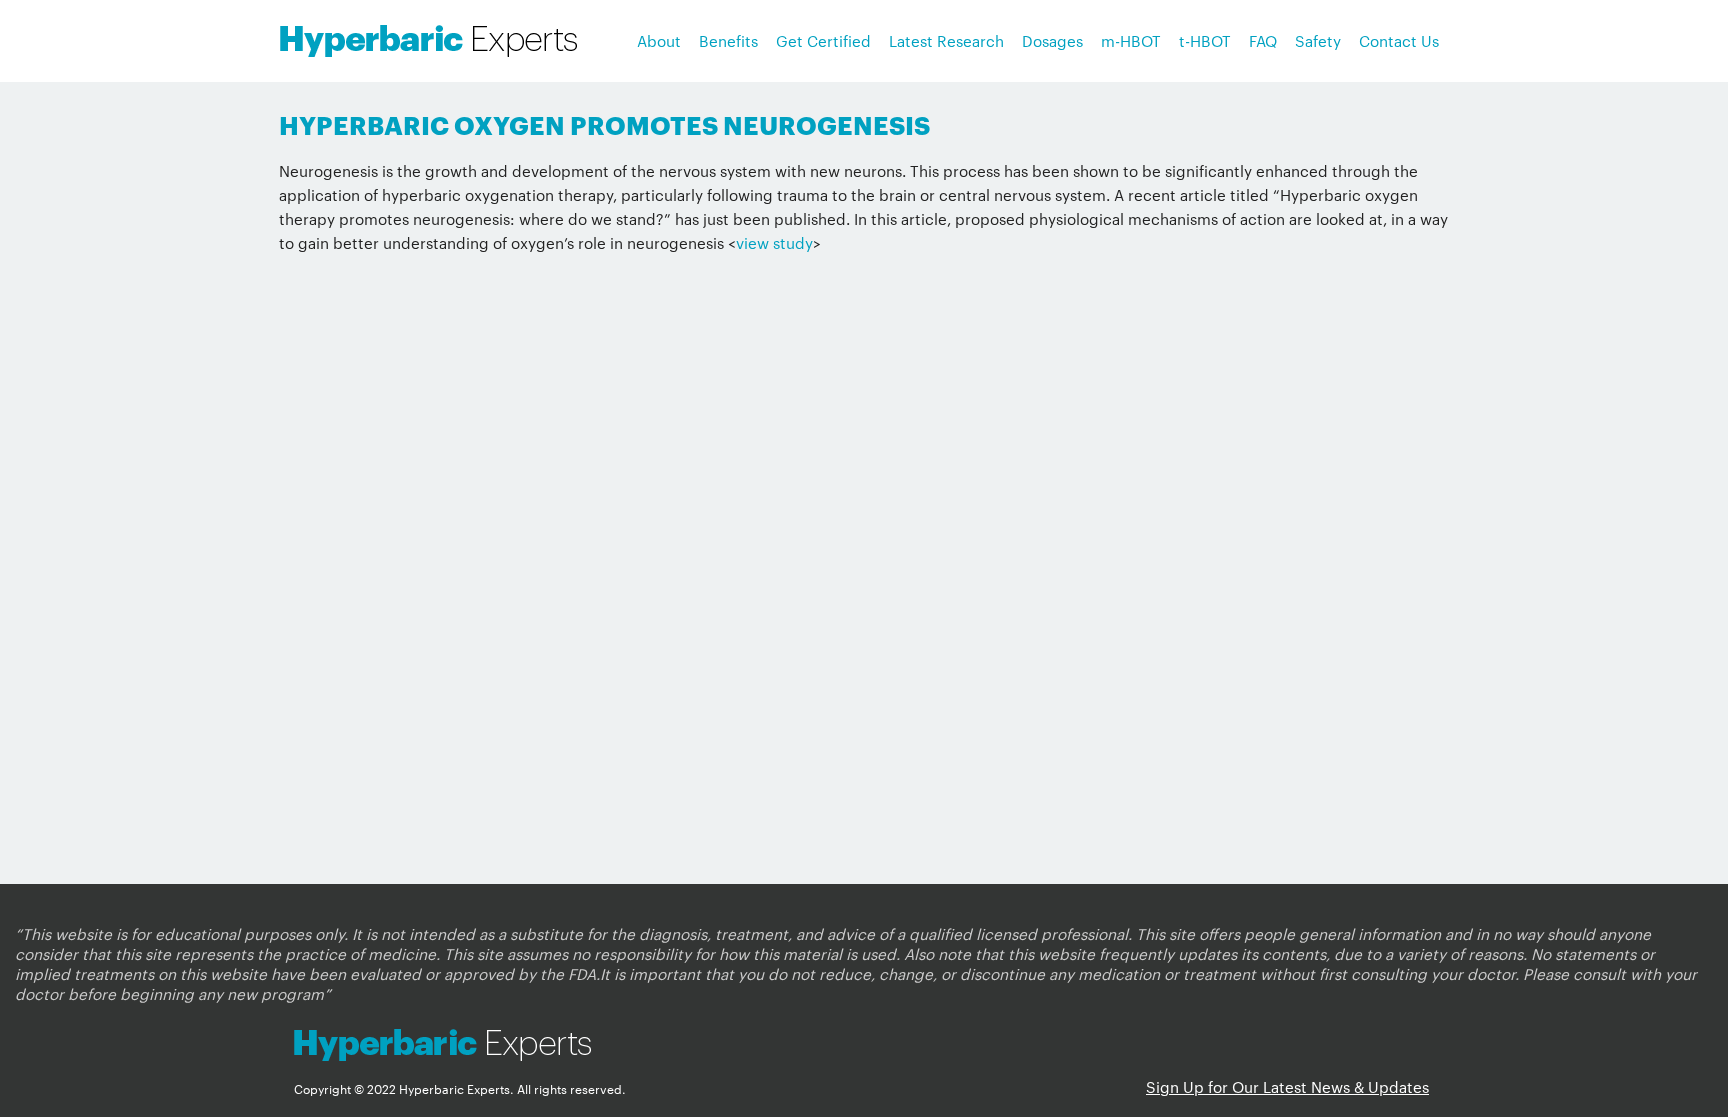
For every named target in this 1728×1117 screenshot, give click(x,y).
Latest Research (946, 40)
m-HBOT (1131, 40)
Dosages (1052, 40)
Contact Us (1399, 40)
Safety (1318, 40)
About (659, 40)
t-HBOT (1205, 40)
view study (774, 242)
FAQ (1263, 40)
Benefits (728, 40)
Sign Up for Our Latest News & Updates (1287, 1086)
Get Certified (823, 40)
